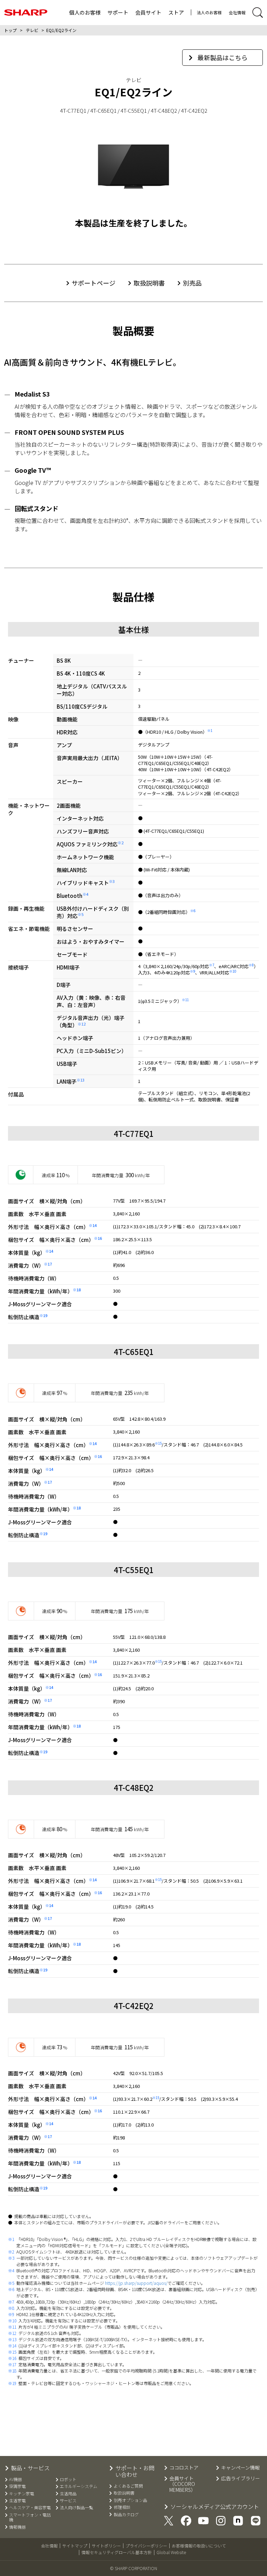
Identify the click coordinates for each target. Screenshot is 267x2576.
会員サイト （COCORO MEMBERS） (183, 2484)
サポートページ (94, 283)
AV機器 (15, 2479)
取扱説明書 (149, 283)
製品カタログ (126, 2514)
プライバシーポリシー (146, 2546)
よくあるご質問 (128, 2486)
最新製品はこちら (222, 57)
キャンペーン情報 (240, 2468)
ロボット (68, 2479)
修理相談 (122, 2507)
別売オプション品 (130, 2500)
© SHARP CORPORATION (133, 2568)
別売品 (192, 283)
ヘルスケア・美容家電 (30, 2507)
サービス (68, 2501)
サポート (118, 12)
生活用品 (68, 2494)
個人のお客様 (85, 12)
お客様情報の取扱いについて (199, 2546)
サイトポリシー (106, 2546)
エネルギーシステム (79, 2486)
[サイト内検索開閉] (258, 13)
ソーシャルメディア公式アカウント (215, 2507)
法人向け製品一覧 (76, 2507)
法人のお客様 (209, 12)
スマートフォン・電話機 (30, 2517)
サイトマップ (75, 2546)
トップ (10, 30)
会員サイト (148, 12)
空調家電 (17, 2486)
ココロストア (184, 2468)
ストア (176, 12)
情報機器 (17, 2527)
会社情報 (237, 12)
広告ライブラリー (241, 2478)
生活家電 (17, 2501)
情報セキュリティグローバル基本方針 (117, 2552)
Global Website (171, 2552)
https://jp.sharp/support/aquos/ (136, 2283)
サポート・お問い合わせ (135, 2471)
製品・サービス (30, 2468)
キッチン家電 (22, 2494)
